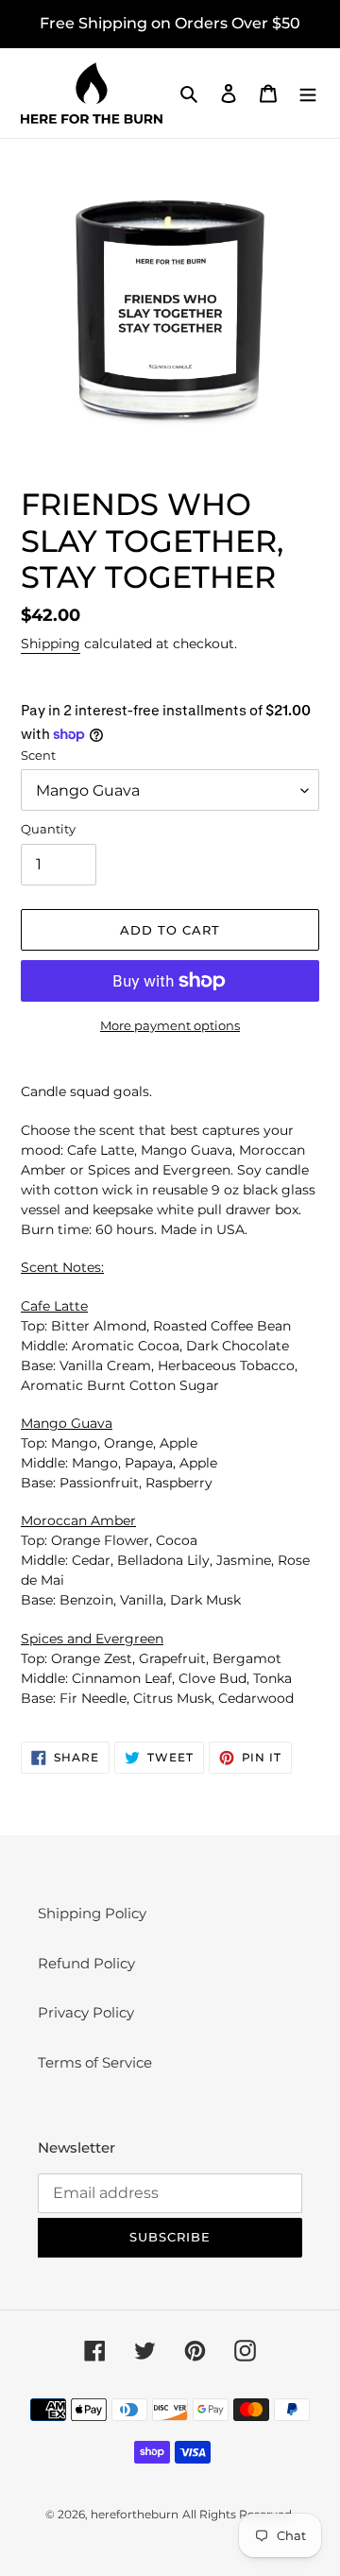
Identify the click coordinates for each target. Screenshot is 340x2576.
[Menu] (308, 93)
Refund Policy (86, 1963)
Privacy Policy (86, 2012)
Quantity (48, 829)
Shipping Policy (92, 1913)
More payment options (170, 1025)
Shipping (51, 644)
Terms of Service (95, 2062)
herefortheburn (135, 2514)
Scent (38, 755)
